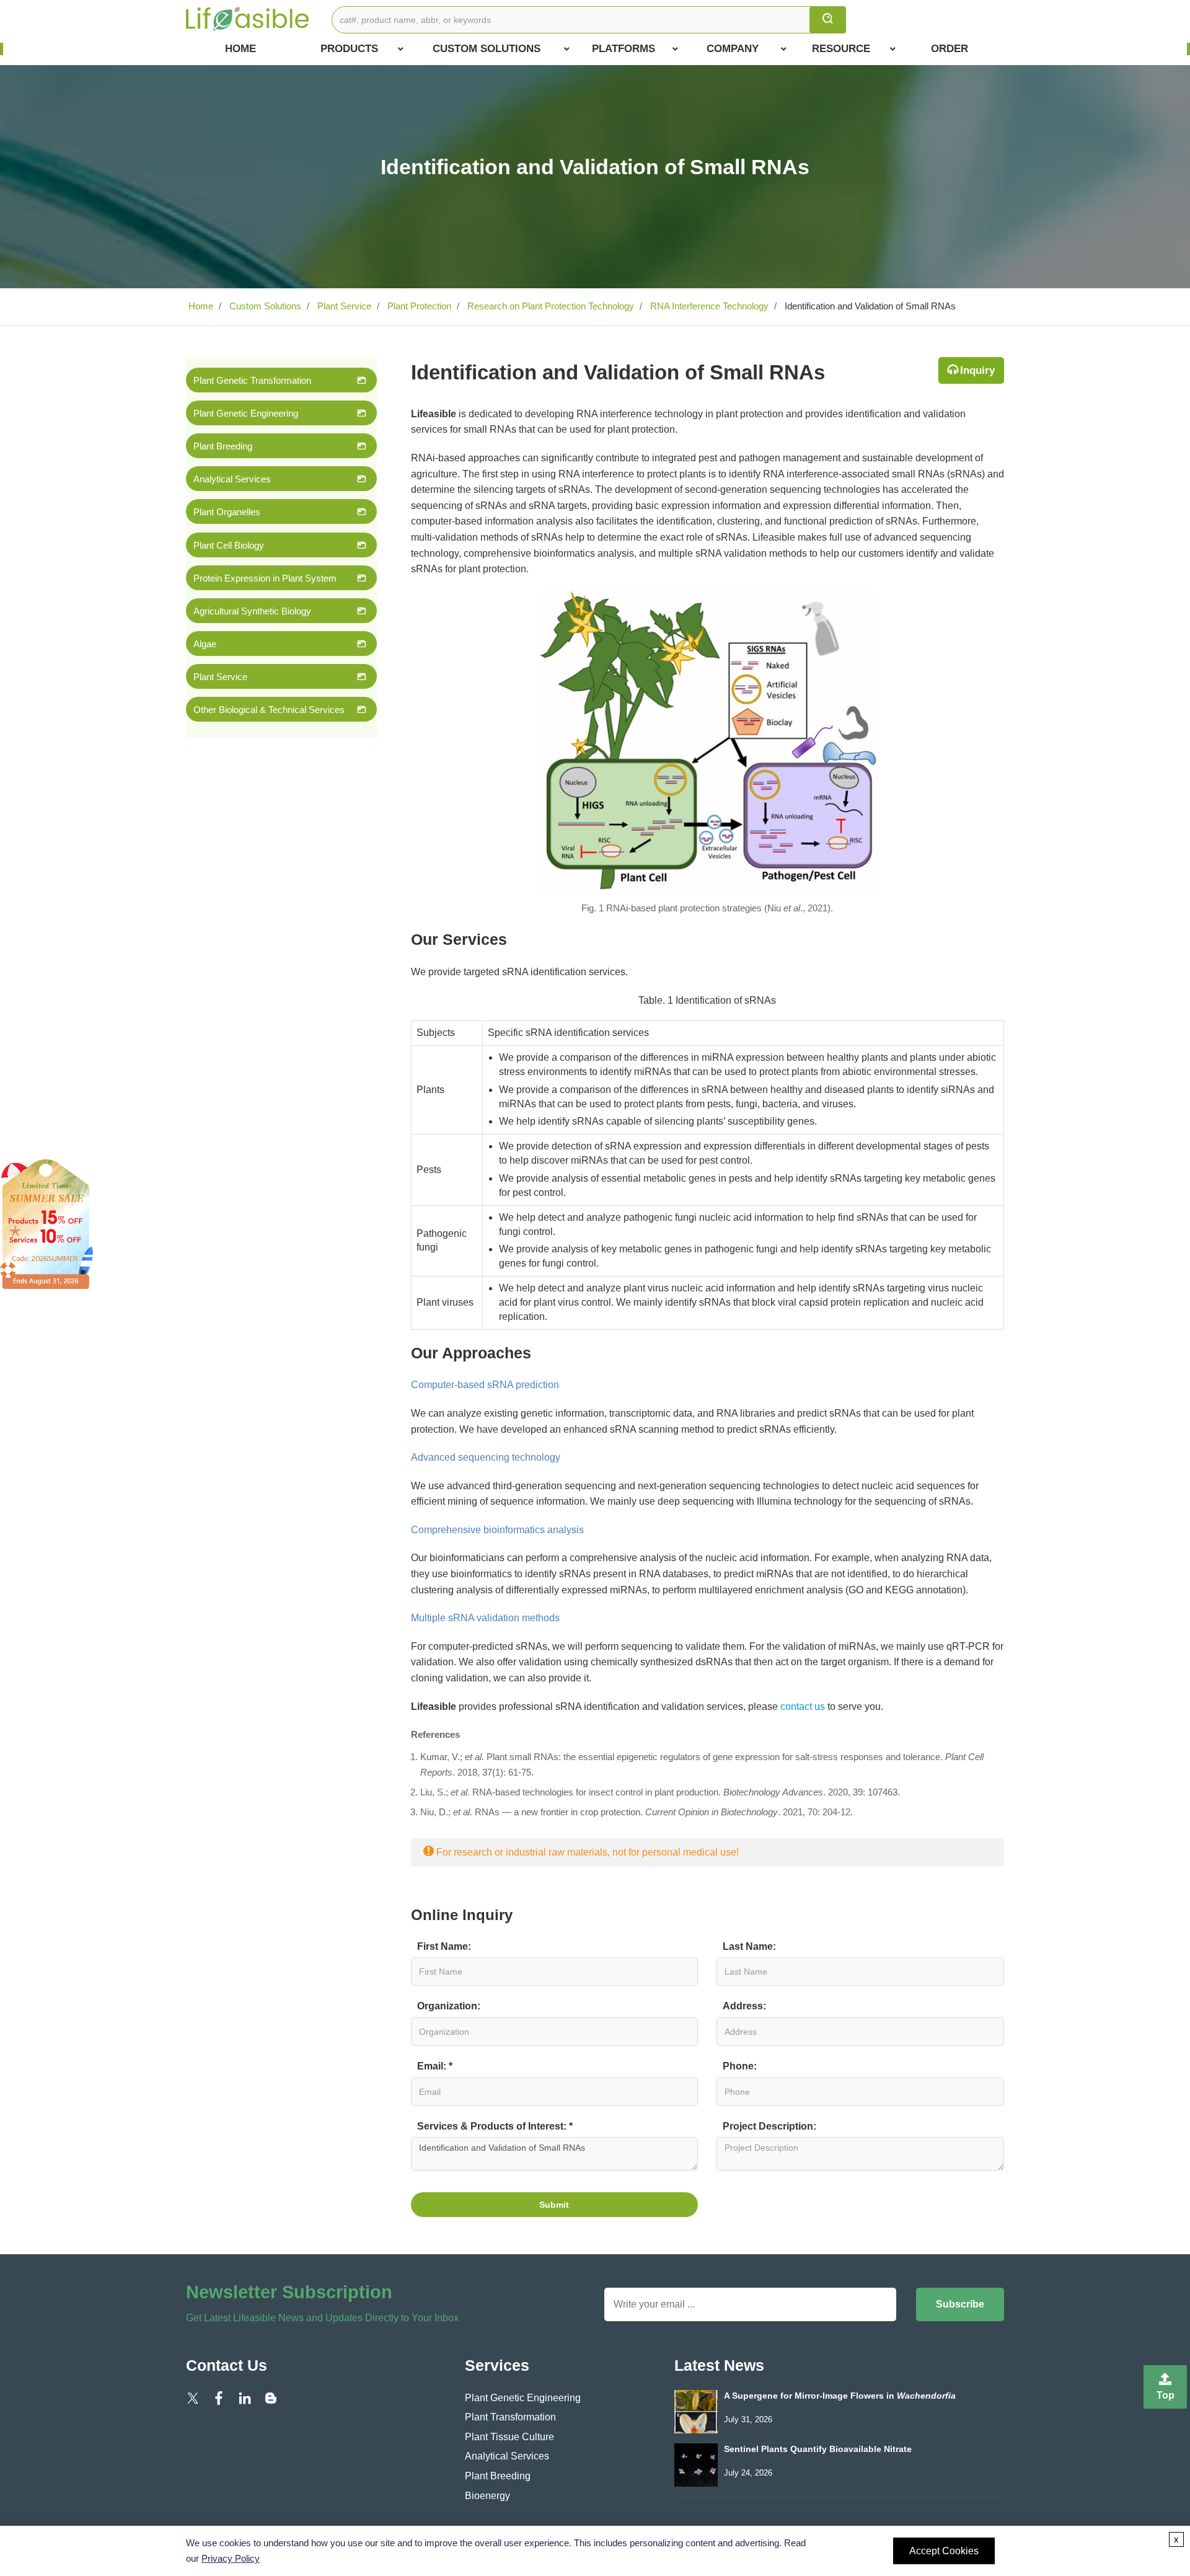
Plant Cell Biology (229, 545)
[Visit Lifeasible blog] (271, 2398)
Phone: (740, 2066)
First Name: (444, 1946)
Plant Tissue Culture (509, 2437)
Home (240, 49)
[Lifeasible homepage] (248, 18)
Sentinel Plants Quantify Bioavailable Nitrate (818, 2449)
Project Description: (769, 2126)
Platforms (624, 49)
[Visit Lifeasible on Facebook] (219, 2398)
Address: (744, 2006)
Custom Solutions (487, 49)
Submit (554, 2205)
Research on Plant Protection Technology (549, 306)
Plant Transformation (510, 2417)
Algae (205, 644)
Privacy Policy (231, 2558)
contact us (803, 1706)
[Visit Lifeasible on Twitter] (193, 2398)
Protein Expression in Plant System (265, 578)
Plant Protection (418, 306)
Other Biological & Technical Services (269, 710)
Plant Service (343, 306)
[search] (828, 20)
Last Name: (749, 1946)
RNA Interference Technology (708, 306)
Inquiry (977, 370)
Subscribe (960, 2304)
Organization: (449, 2006)
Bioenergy (487, 2496)
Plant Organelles (227, 512)
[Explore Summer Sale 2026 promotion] (46, 1224)
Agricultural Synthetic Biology (252, 611)
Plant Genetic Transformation (252, 380)
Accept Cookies (944, 2551)
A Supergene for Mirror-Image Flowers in (840, 2396)
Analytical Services (232, 479)
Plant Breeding (223, 446)
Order (950, 49)
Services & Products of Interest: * (495, 2126)
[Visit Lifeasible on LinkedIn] (245, 2398)
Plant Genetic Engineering (246, 413)
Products (349, 49)
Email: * (435, 2066)
